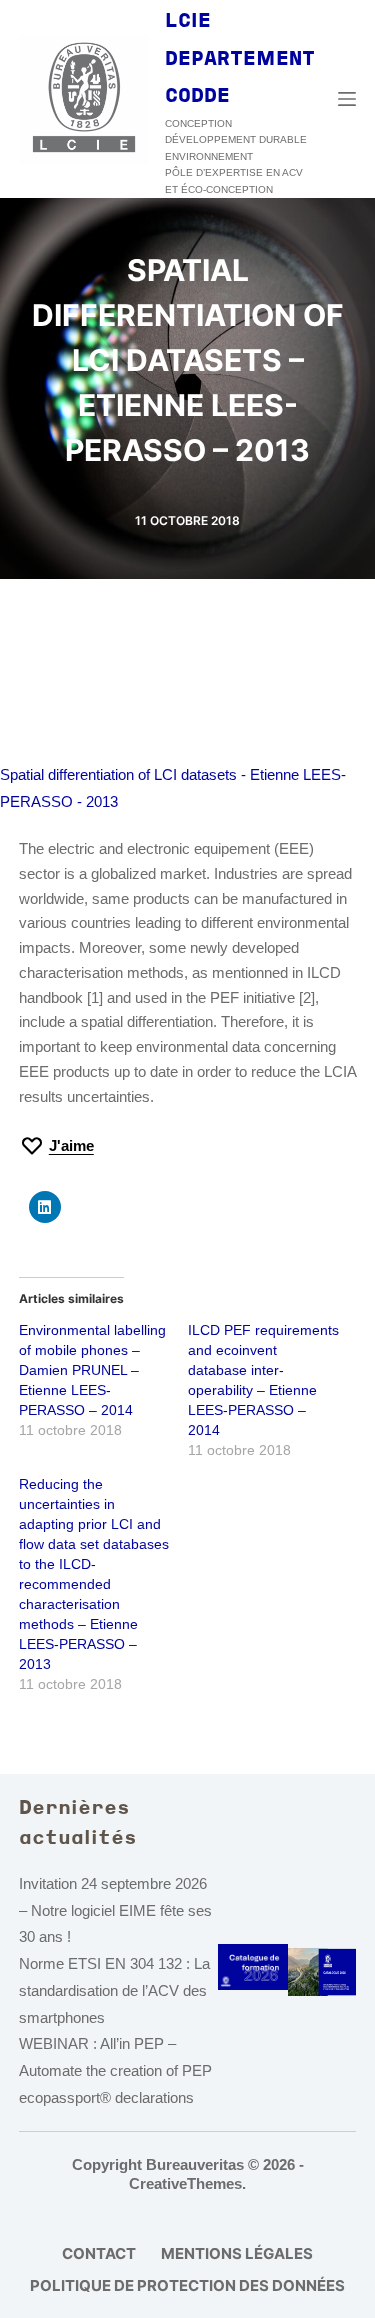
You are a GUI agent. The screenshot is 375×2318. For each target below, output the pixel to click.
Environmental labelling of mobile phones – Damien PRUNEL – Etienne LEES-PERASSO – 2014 (92, 1370)
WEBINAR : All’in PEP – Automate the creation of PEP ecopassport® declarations (115, 2070)
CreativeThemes (185, 2183)
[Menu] (347, 99)
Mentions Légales (237, 2253)
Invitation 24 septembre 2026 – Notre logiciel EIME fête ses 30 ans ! (115, 1910)
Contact (99, 2253)
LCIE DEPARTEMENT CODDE (240, 59)
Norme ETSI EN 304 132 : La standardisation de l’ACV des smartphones (114, 1990)
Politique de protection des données (187, 2285)
